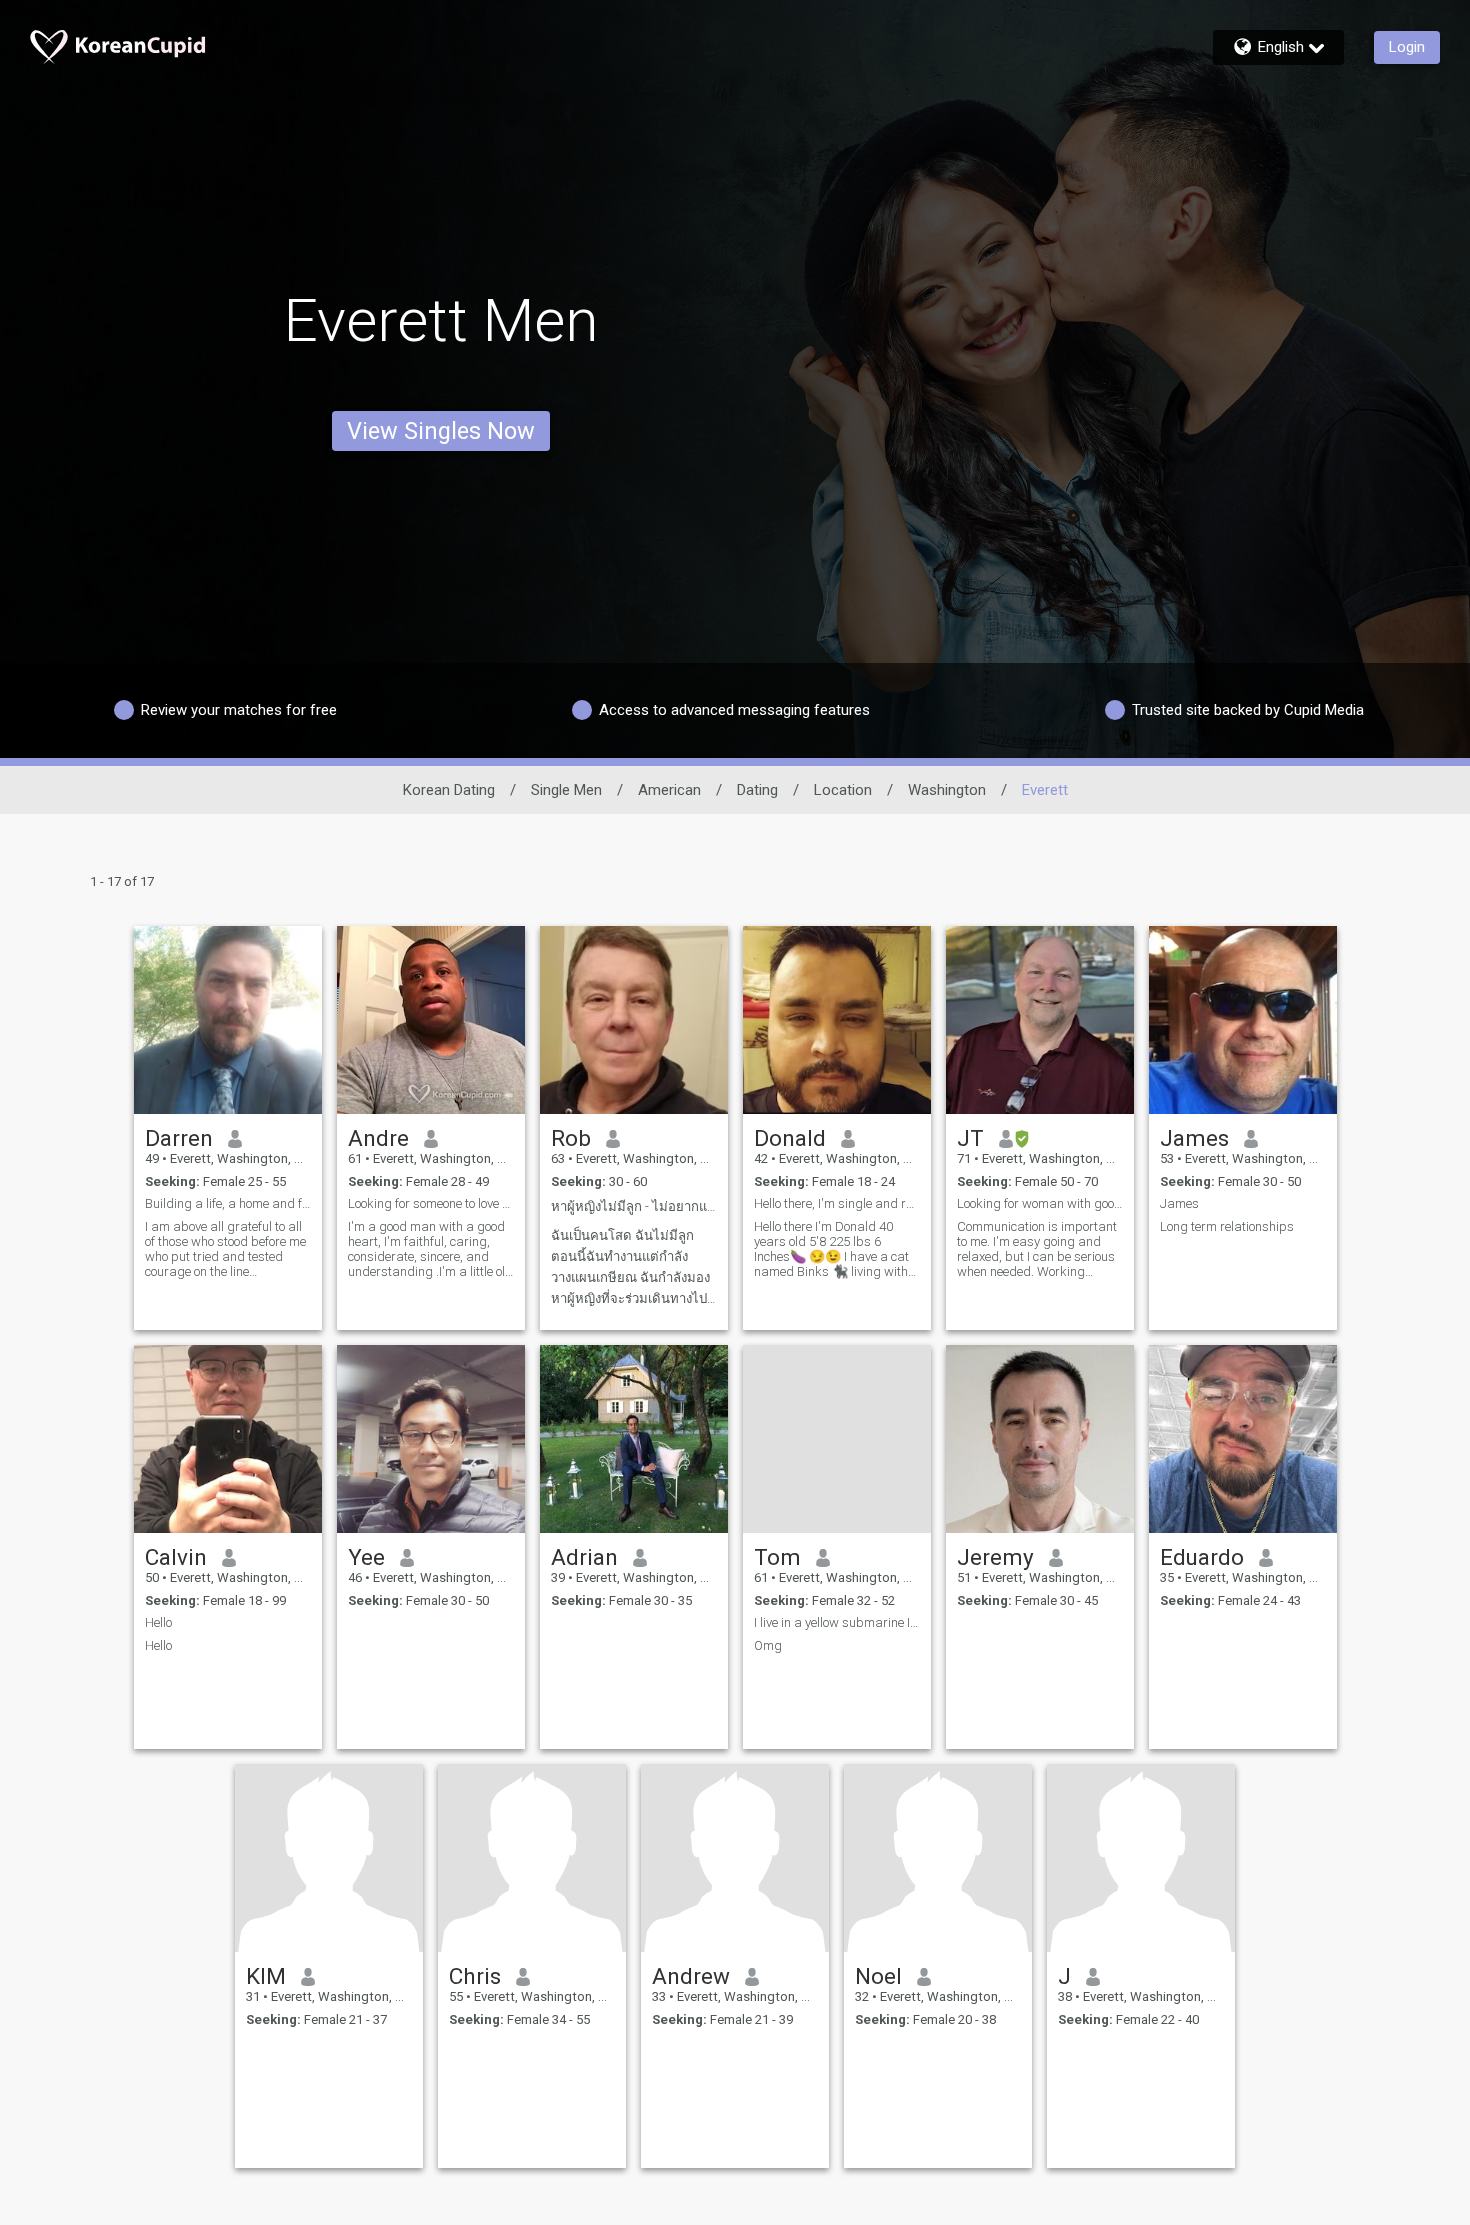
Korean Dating (449, 790)
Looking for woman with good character (1040, 1203)
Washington (947, 790)
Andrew (691, 1976)
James (1194, 1138)
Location (843, 790)
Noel (878, 1976)
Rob (571, 1138)
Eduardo (1202, 1557)
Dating (757, 790)
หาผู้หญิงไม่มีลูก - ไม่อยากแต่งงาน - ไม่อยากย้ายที (634, 1206)
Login (1407, 47)
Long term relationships (1227, 1226)
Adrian (584, 1557)
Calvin (176, 1557)
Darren (179, 1138)
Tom (777, 1557)
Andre (378, 1138)
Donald (790, 1138)
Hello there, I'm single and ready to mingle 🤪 (837, 1203)
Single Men (566, 790)
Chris (475, 1976)
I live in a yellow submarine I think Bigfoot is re (837, 1622)
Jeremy (995, 1557)
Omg (768, 1645)
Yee (366, 1557)
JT (970, 1138)
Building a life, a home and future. (228, 1203)
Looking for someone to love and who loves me (431, 1203)
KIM (266, 1976)
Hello (158, 1622)
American (669, 790)
